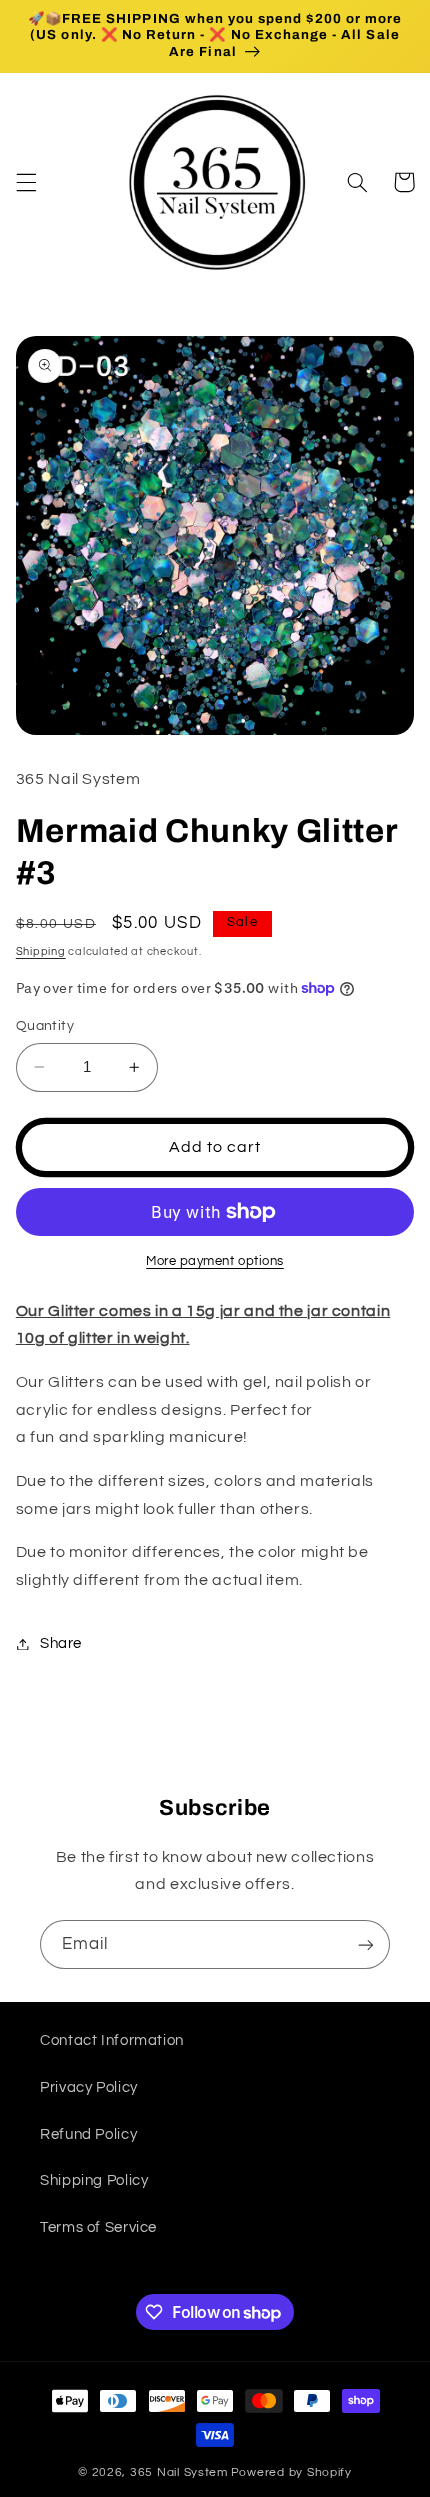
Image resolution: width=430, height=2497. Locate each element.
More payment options (215, 1261)
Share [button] (61, 1643)
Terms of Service (98, 2227)
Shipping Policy (94, 2180)
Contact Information (112, 2040)
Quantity (45, 1026)
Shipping (41, 951)
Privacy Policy (89, 2087)
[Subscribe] (366, 1944)
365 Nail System (179, 2472)
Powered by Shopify (291, 2472)
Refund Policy (88, 2134)
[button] (26, 182)
